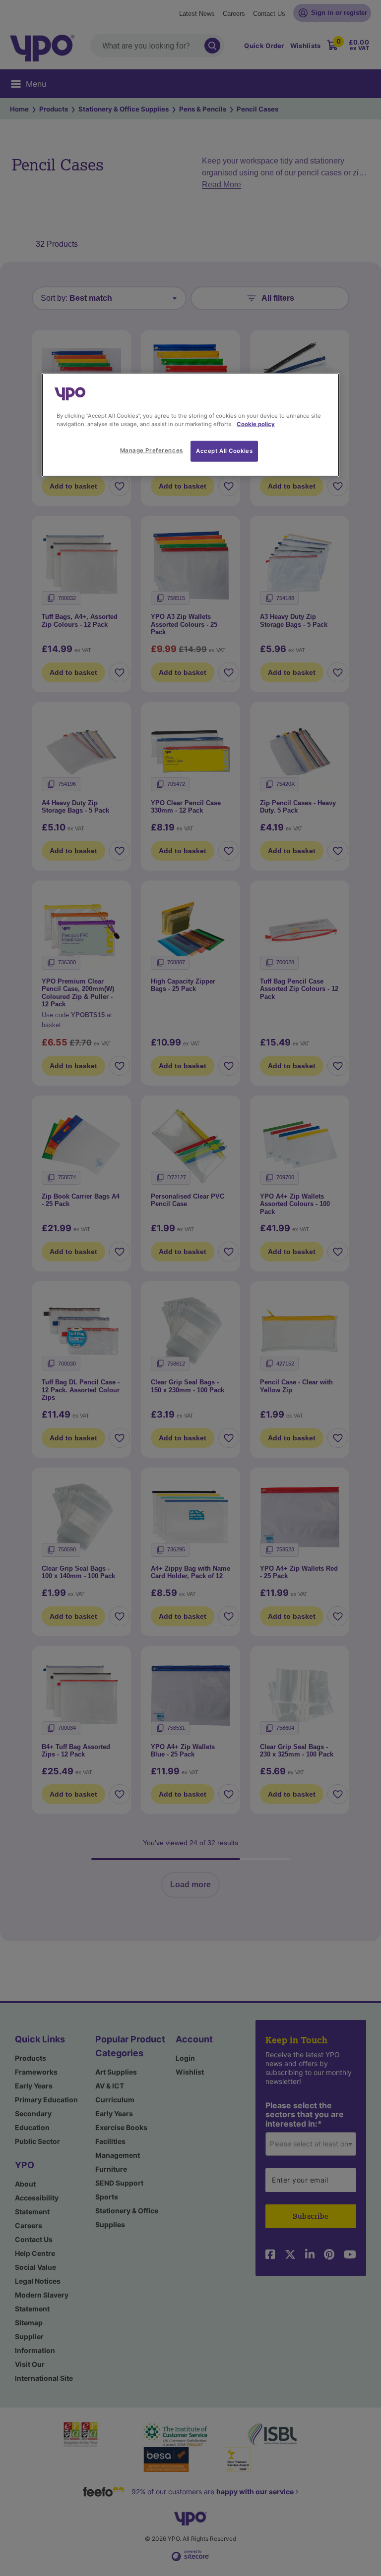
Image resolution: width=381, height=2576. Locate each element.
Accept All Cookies (224, 451)
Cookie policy (256, 424)
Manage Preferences (152, 450)
